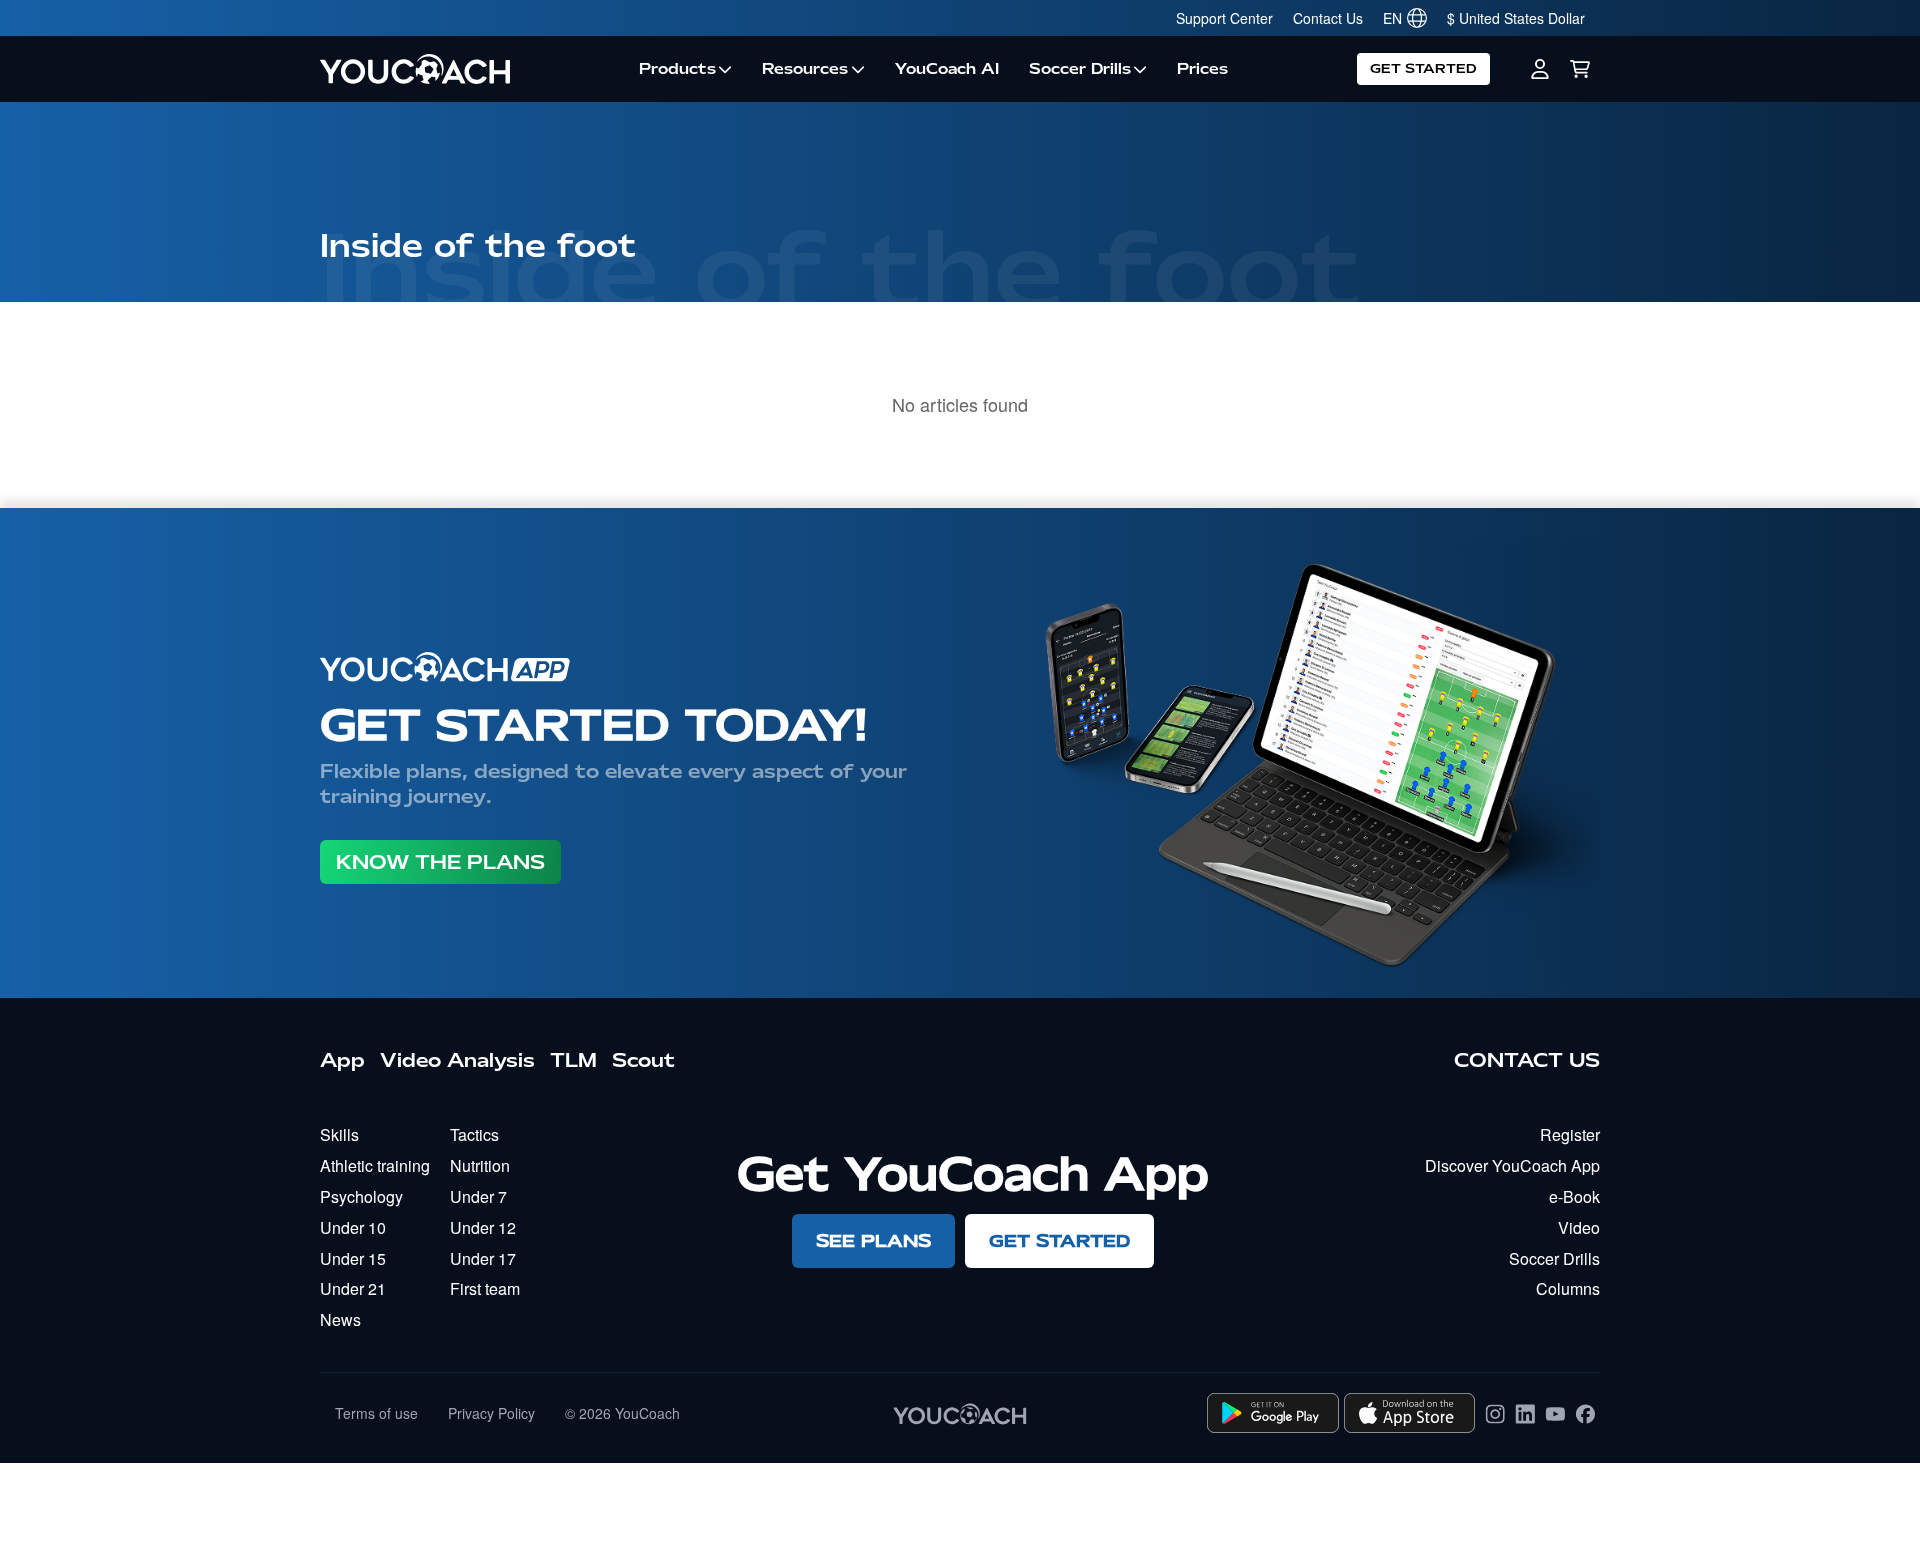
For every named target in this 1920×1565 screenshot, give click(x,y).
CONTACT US (1527, 1060)
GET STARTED (1423, 68)
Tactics (474, 1134)
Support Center (1224, 18)
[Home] (472, 69)
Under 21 (353, 1288)
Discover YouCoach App (1512, 1165)
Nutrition (480, 1165)
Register (1570, 1134)
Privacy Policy (491, 1413)
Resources (805, 69)
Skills (339, 1134)
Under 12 (483, 1227)
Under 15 (353, 1258)
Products (677, 69)
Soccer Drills (1080, 69)
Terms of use (376, 1413)
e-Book (1574, 1196)
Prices (1202, 69)
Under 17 (483, 1258)
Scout (643, 1060)
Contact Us (1328, 18)
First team (485, 1288)
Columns (1568, 1288)
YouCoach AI (947, 69)
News (340, 1319)
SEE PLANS (873, 1240)
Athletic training (375, 1165)
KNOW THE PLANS (440, 862)
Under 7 (478, 1196)
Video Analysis (457, 1060)
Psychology (361, 1196)
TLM (573, 1060)
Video (1579, 1227)
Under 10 (353, 1227)
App (342, 1060)
